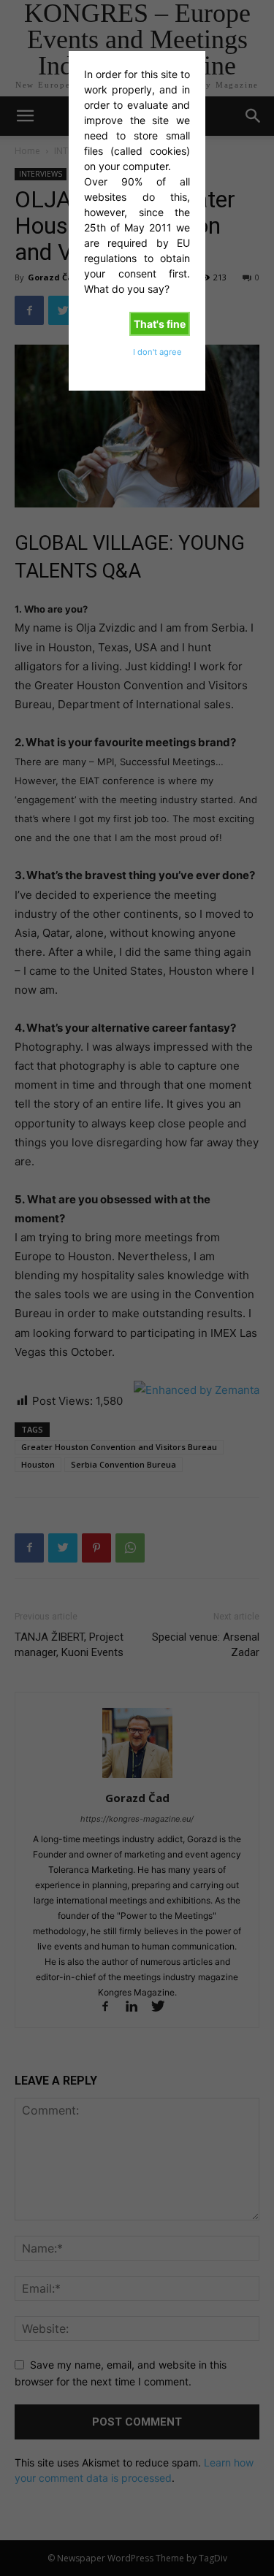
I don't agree (157, 352)
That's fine (160, 324)
